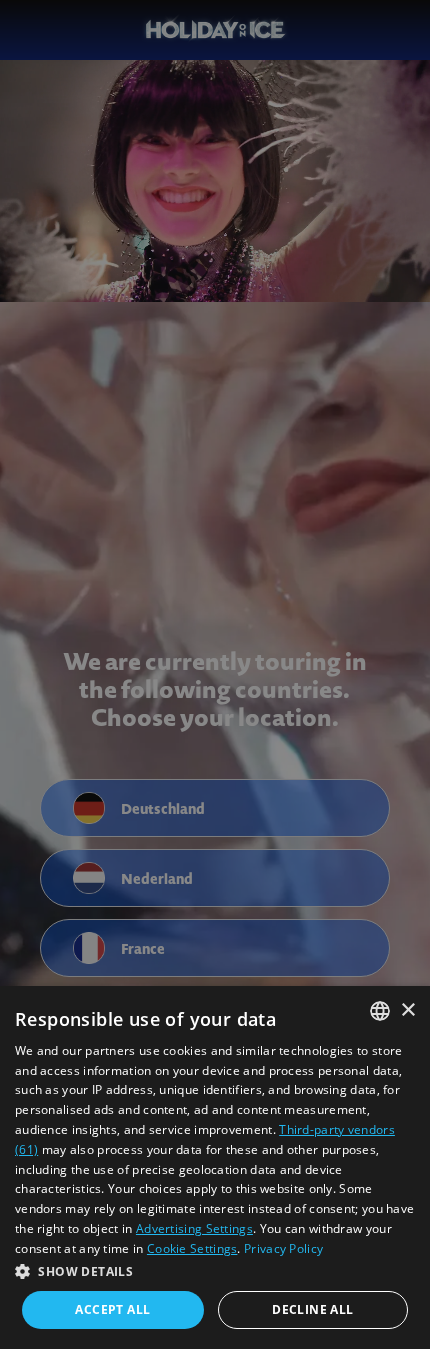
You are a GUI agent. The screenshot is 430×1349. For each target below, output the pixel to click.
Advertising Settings (194, 1228)
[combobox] (380, 1011)
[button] (215, 1271)
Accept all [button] (112, 1309)
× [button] (407, 1010)
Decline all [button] (312, 1309)
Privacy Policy (283, 1248)
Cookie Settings (192, 1248)
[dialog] (215, 1167)
